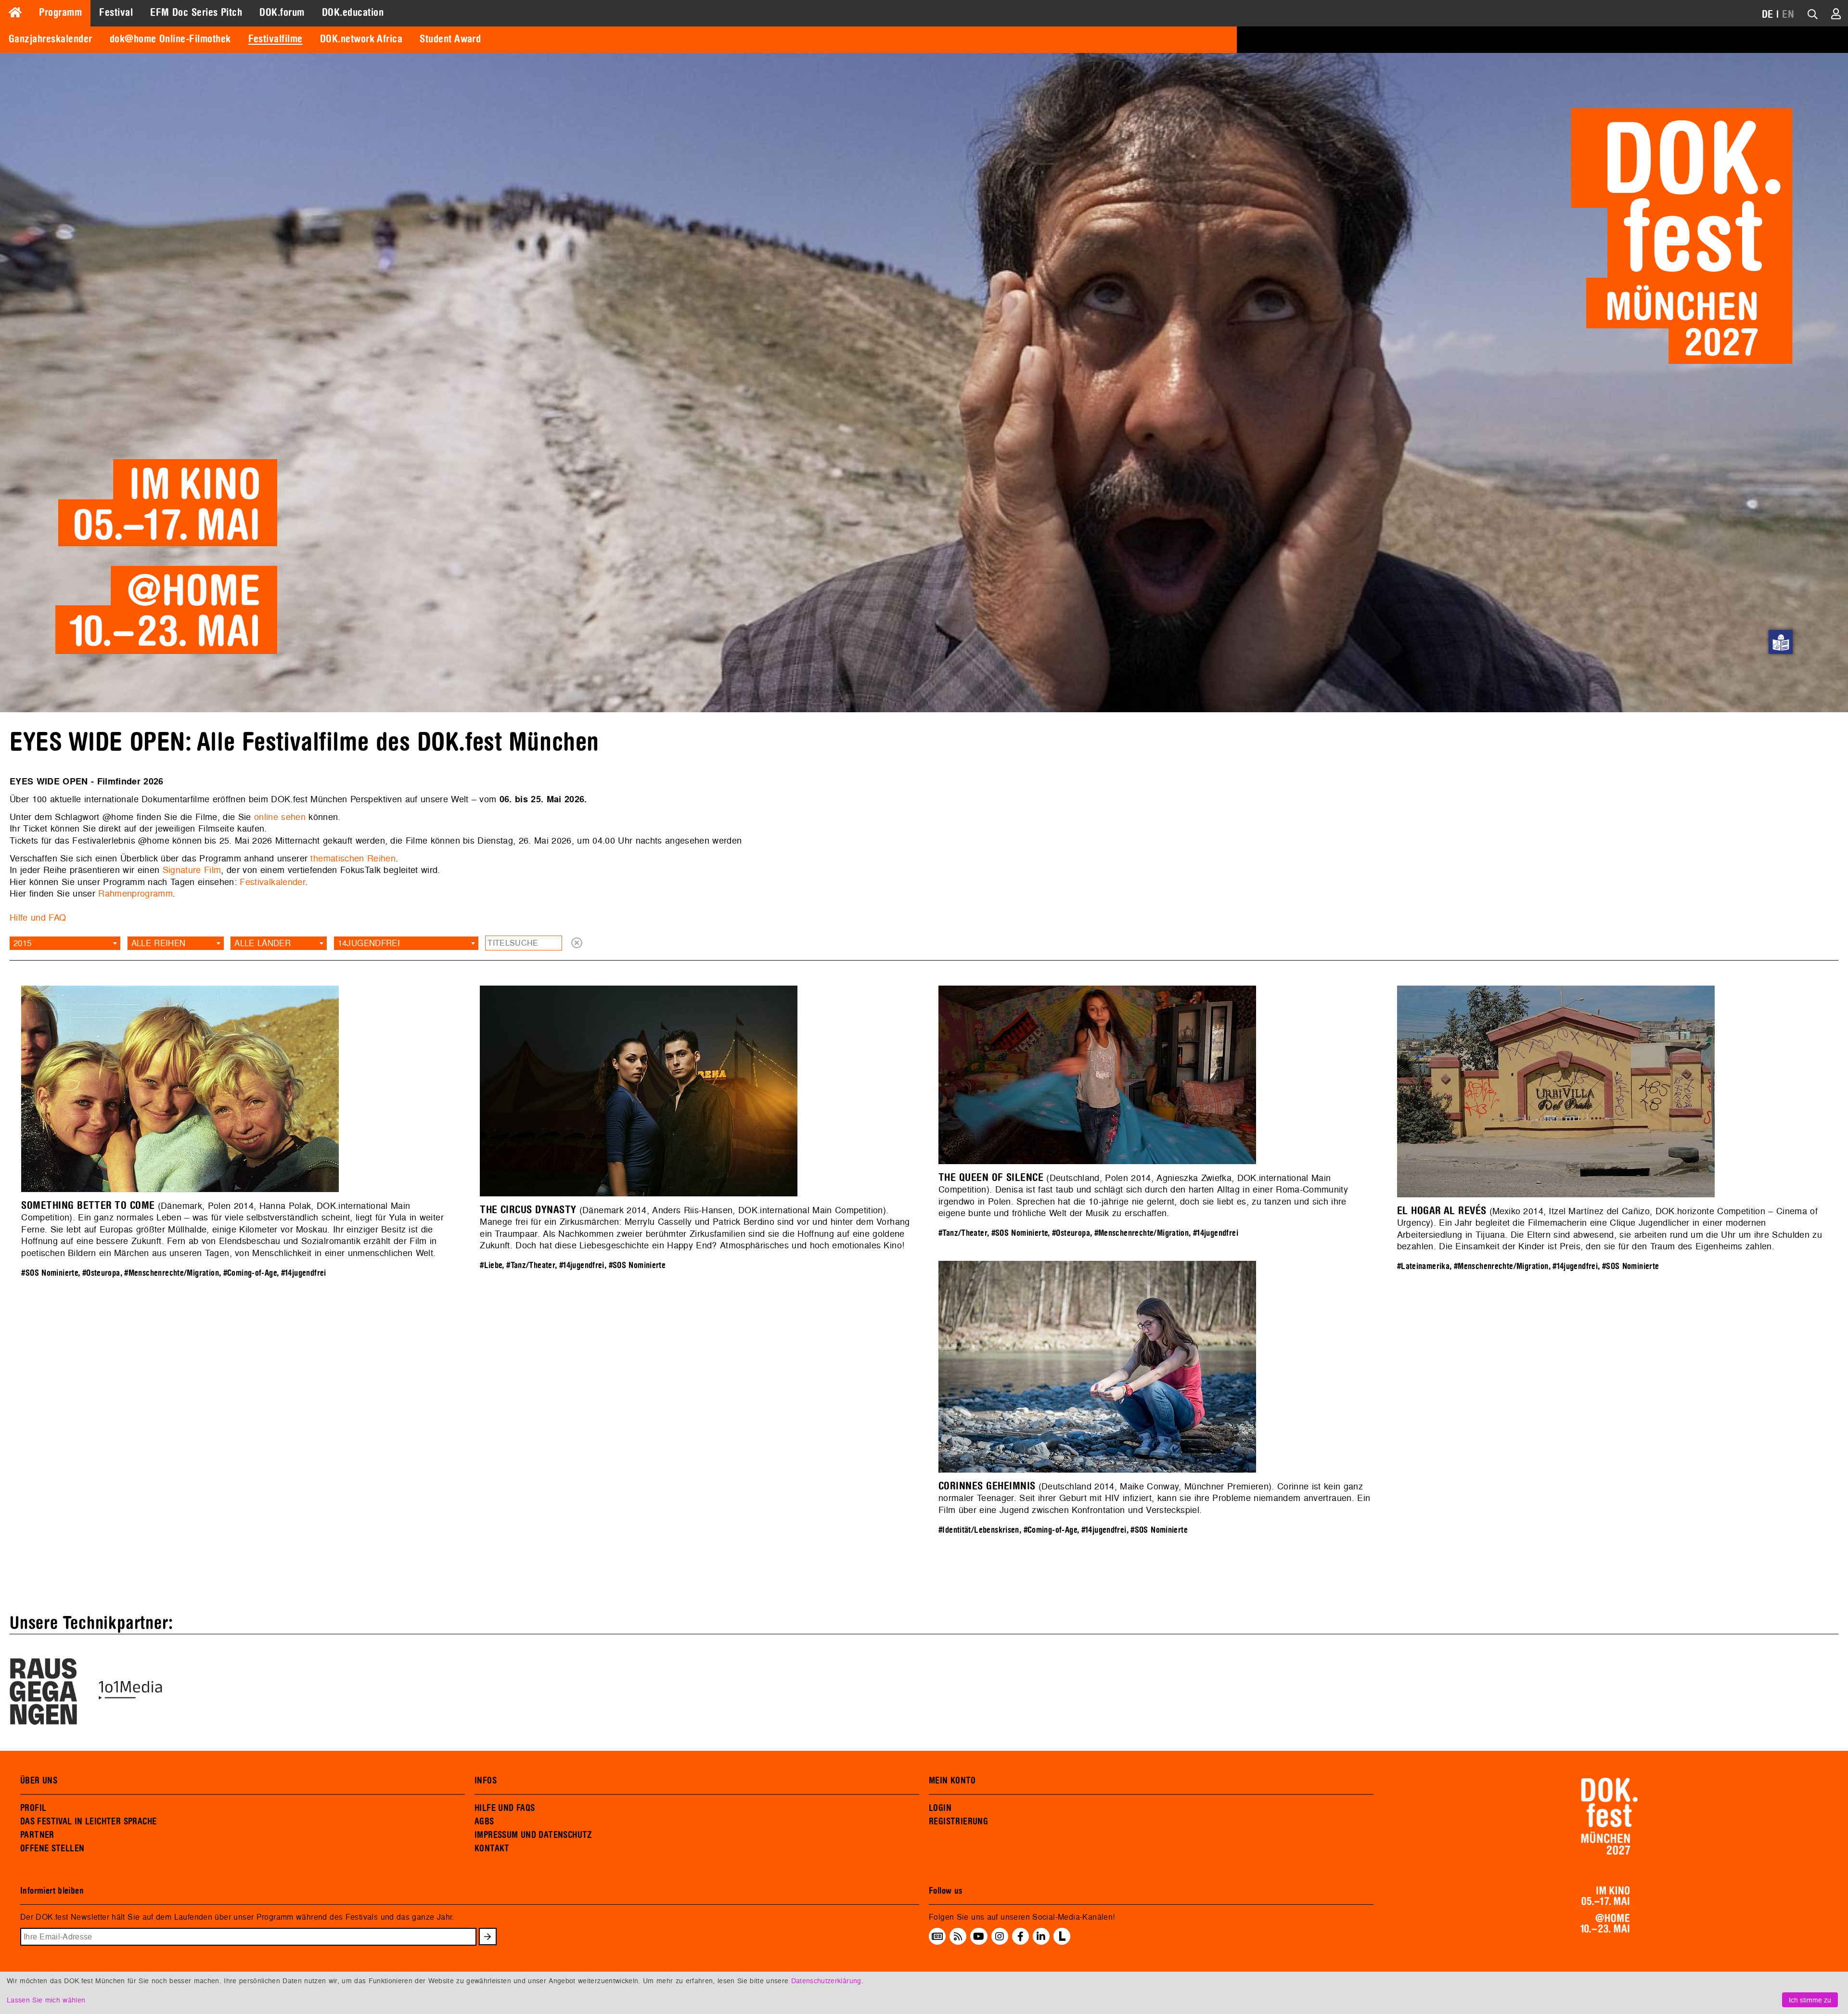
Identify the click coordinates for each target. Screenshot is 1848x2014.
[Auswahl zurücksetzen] (577, 943)
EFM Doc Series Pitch (196, 13)
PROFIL (33, 1808)
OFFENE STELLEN (52, 1848)
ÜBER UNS (39, 1781)
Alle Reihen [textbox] (159, 943)
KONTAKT (492, 1848)
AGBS (484, 1822)
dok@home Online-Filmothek (170, 39)
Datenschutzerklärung (826, 1981)
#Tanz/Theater (531, 1265)
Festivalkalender (272, 882)
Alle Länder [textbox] (263, 943)
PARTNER (37, 1835)
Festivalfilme (276, 39)
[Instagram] (1000, 1936)
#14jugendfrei (304, 1273)
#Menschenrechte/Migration (172, 1273)
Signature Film (192, 870)
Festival (116, 13)
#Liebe (491, 1265)
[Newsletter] (937, 1936)
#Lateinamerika (1423, 1266)
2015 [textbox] (22, 943)
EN (1788, 14)
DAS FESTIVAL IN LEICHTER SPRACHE (88, 1822)
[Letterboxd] (1062, 1942)
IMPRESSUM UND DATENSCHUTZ (533, 1835)
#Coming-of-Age (250, 1273)
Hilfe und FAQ (38, 917)
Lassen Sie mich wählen (46, 2000)
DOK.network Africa (361, 39)
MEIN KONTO (952, 1781)
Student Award (450, 39)
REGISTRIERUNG (958, 1822)
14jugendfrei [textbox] (369, 943)
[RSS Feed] (958, 1936)
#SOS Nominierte (50, 1273)
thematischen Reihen (353, 858)
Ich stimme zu (1810, 2000)
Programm (60, 13)
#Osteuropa (101, 1273)
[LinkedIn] (1041, 1936)
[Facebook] (1020, 1936)
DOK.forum (282, 13)
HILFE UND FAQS (505, 1808)
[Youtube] (979, 1936)
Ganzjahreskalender (51, 39)
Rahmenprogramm (135, 893)
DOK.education (353, 13)
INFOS (486, 1781)
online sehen (280, 817)
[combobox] (65, 943)
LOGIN (940, 1808)
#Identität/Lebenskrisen (979, 1530)
